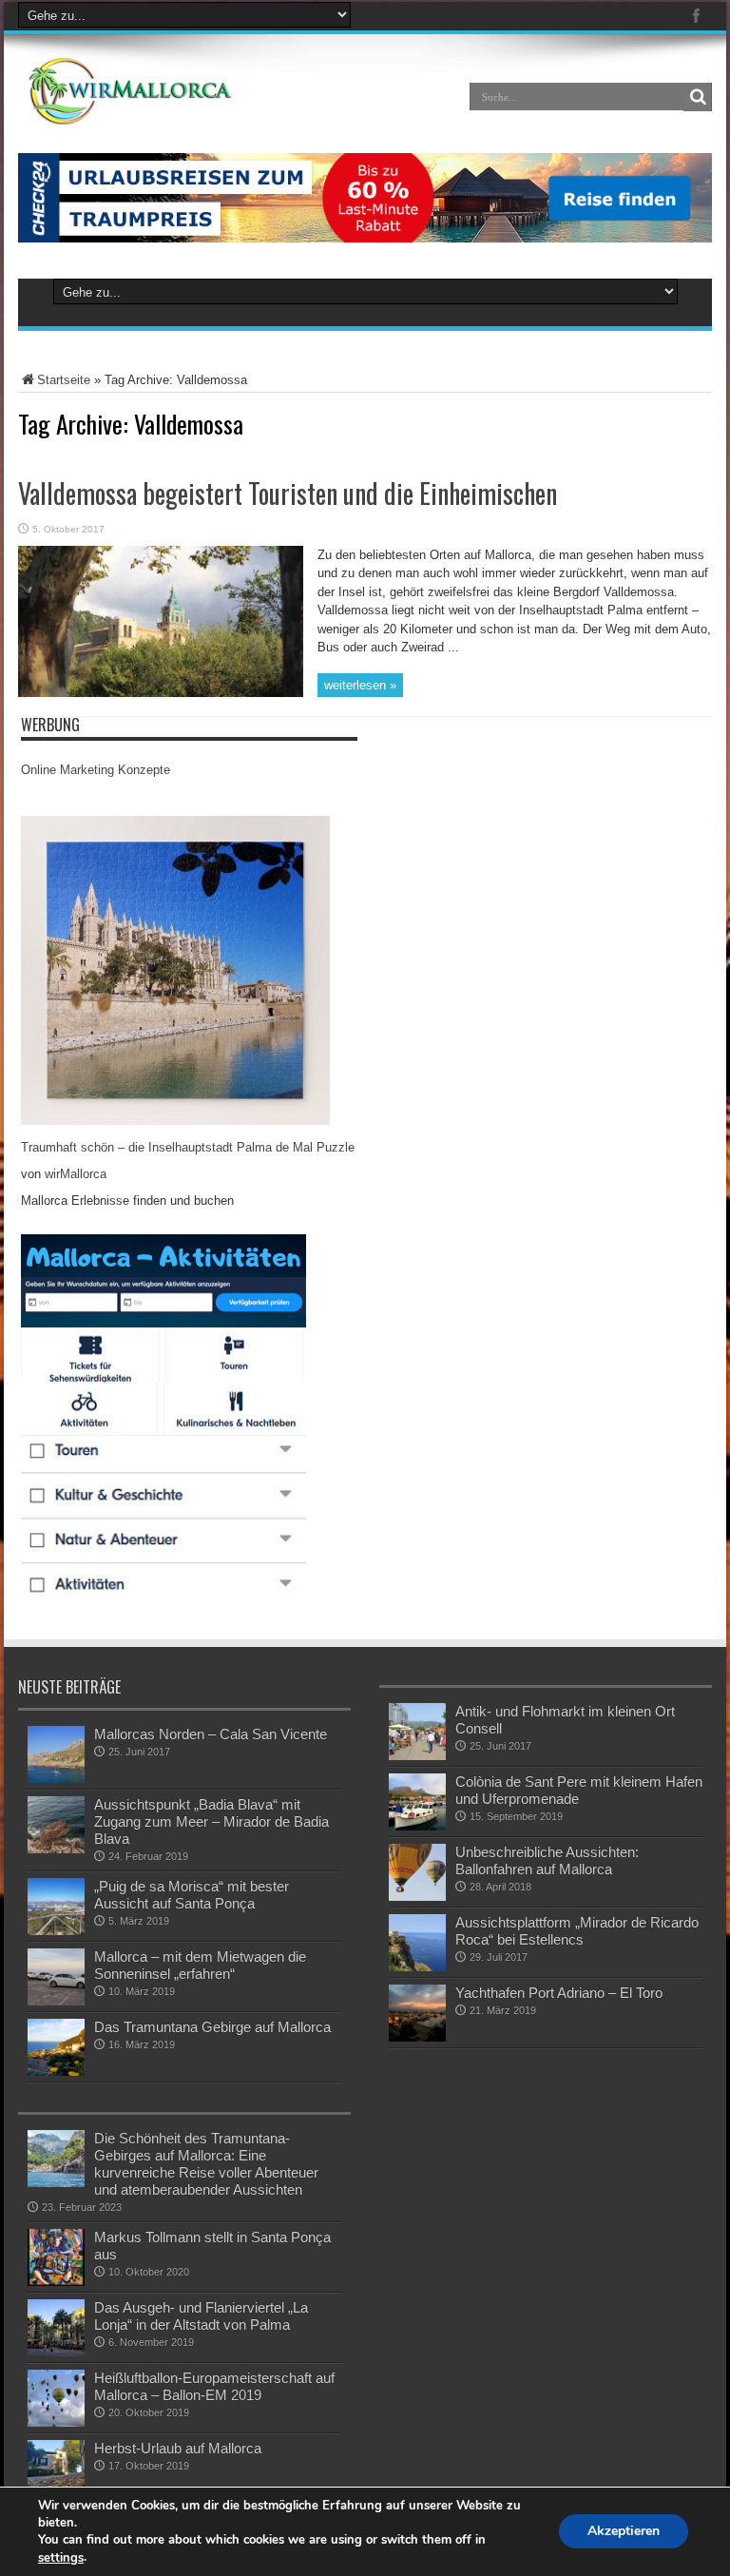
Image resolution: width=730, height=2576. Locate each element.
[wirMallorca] (134, 110)
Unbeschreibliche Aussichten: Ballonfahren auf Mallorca (547, 1860)
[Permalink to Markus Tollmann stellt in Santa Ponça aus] (56, 2282)
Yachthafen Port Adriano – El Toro (559, 1993)
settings (61, 2558)
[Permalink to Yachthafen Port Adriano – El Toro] (417, 2037)
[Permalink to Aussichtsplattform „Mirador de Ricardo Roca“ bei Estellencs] (417, 1967)
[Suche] (698, 97)
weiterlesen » (360, 685)
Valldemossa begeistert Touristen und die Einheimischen (288, 493)
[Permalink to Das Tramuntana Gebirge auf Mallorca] (56, 2072)
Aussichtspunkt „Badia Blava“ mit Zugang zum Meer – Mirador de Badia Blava (211, 1821)
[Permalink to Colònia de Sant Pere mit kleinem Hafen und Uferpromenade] (417, 1826)
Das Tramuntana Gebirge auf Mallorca (212, 2027)
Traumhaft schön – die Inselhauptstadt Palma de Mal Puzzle (188, 1147)
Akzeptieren (624, 2532)
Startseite (64, 380)
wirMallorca (76, 1174)
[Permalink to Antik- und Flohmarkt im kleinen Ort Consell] (417, 1756)
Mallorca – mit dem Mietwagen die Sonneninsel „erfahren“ (200, 1965)
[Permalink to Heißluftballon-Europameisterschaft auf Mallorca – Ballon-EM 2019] (56, 2422)
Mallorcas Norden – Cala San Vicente (211, 1734)
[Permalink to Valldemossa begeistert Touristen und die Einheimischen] (161, 693)
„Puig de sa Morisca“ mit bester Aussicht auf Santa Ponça (192, 1895)
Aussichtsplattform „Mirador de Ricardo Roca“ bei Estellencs (577, 1931)
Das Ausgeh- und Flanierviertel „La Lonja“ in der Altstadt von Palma (201, 2316)
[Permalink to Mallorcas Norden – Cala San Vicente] (56, 1779)
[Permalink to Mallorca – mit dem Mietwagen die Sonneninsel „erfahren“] (56, 2001)
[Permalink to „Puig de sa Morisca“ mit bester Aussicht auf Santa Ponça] (56, 1931)
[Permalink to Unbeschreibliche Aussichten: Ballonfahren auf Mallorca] (417, 1897)
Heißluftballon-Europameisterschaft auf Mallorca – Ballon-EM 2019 (214, 2386)
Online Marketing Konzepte (96, 770)
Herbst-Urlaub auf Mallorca (178, 2448)
